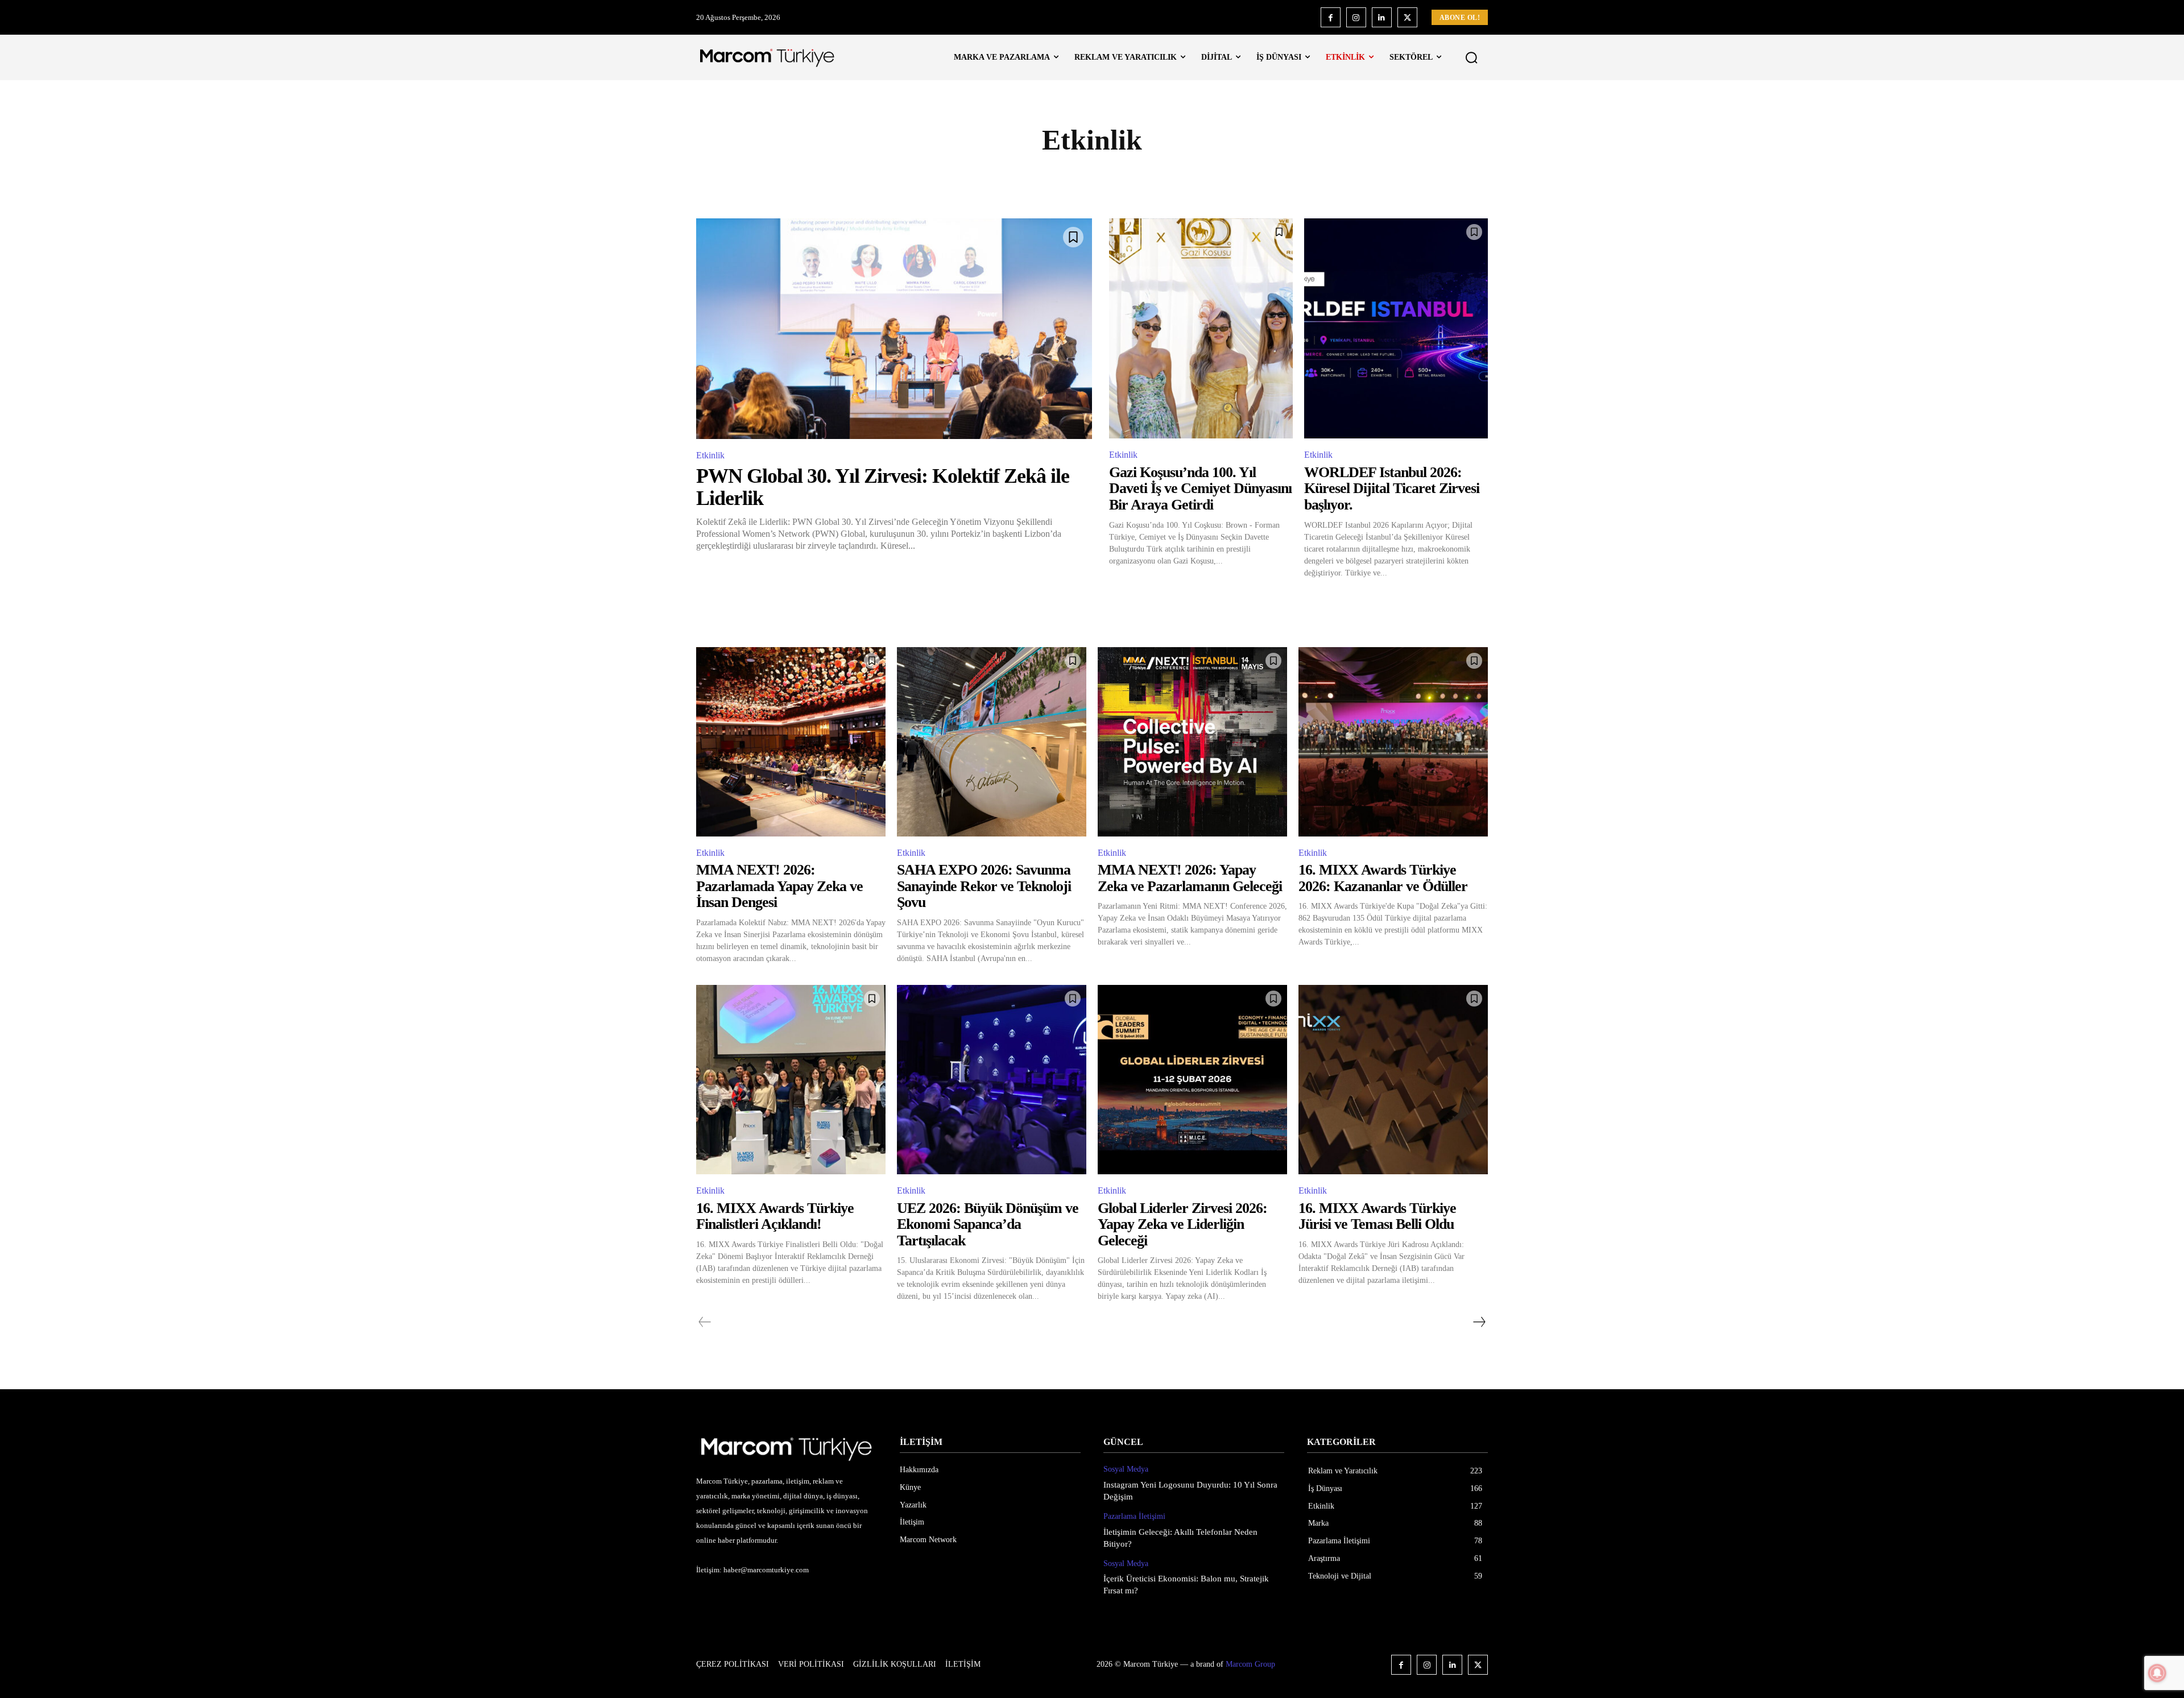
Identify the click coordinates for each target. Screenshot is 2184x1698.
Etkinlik (876, 180)
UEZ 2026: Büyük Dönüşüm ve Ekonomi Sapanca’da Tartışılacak (988, 1224)
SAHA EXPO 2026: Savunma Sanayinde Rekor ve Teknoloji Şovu (984, 886)
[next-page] (1479, 1322)
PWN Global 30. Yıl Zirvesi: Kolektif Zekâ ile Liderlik (883, 487)
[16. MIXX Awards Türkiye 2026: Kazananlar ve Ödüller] (1393, 742)
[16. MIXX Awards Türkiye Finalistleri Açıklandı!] (791, 1080)
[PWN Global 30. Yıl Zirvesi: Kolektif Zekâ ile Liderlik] (894, 329)
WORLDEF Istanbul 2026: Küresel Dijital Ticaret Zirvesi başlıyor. (1392, 488)
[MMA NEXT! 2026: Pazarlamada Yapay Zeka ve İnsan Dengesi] (791, 742)
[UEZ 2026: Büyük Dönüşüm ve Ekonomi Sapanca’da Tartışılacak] (992, 1080)
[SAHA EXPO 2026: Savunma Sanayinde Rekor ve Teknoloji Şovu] (992, 742)
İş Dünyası (933, 180)
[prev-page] (705, 1322)
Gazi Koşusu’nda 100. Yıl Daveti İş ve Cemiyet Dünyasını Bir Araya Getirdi (1200, 488)
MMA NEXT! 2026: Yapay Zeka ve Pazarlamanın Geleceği (1190, 878)
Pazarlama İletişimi (1014, 180)
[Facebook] (1331, 17)
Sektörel (1204, 180)
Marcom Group (1250, 1664)
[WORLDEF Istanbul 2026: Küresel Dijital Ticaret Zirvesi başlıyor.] (1396, 329)
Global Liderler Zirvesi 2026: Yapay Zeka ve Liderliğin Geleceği (1182, 1224)
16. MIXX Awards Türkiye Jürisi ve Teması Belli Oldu (1377, 1216)
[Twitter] (1407, 17)
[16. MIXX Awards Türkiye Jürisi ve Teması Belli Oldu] (1393, 1080)
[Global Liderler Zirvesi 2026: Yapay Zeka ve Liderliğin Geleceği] (1192, 1080)
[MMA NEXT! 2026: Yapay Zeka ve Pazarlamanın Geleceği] (1192, 742)
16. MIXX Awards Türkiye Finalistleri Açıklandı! (775, 1216)
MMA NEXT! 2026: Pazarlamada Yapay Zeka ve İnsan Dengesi (779, 886)
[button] (1471, 57)
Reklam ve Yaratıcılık (1119, 180)
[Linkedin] (1382, 17)
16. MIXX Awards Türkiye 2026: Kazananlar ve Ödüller (1383, 878)
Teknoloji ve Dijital (1283, 180)
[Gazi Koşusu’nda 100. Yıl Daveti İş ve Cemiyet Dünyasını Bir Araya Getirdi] (1201, 329)
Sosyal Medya (1126, 1469)
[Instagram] (1356, 17)
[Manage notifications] (2157, 1673)
